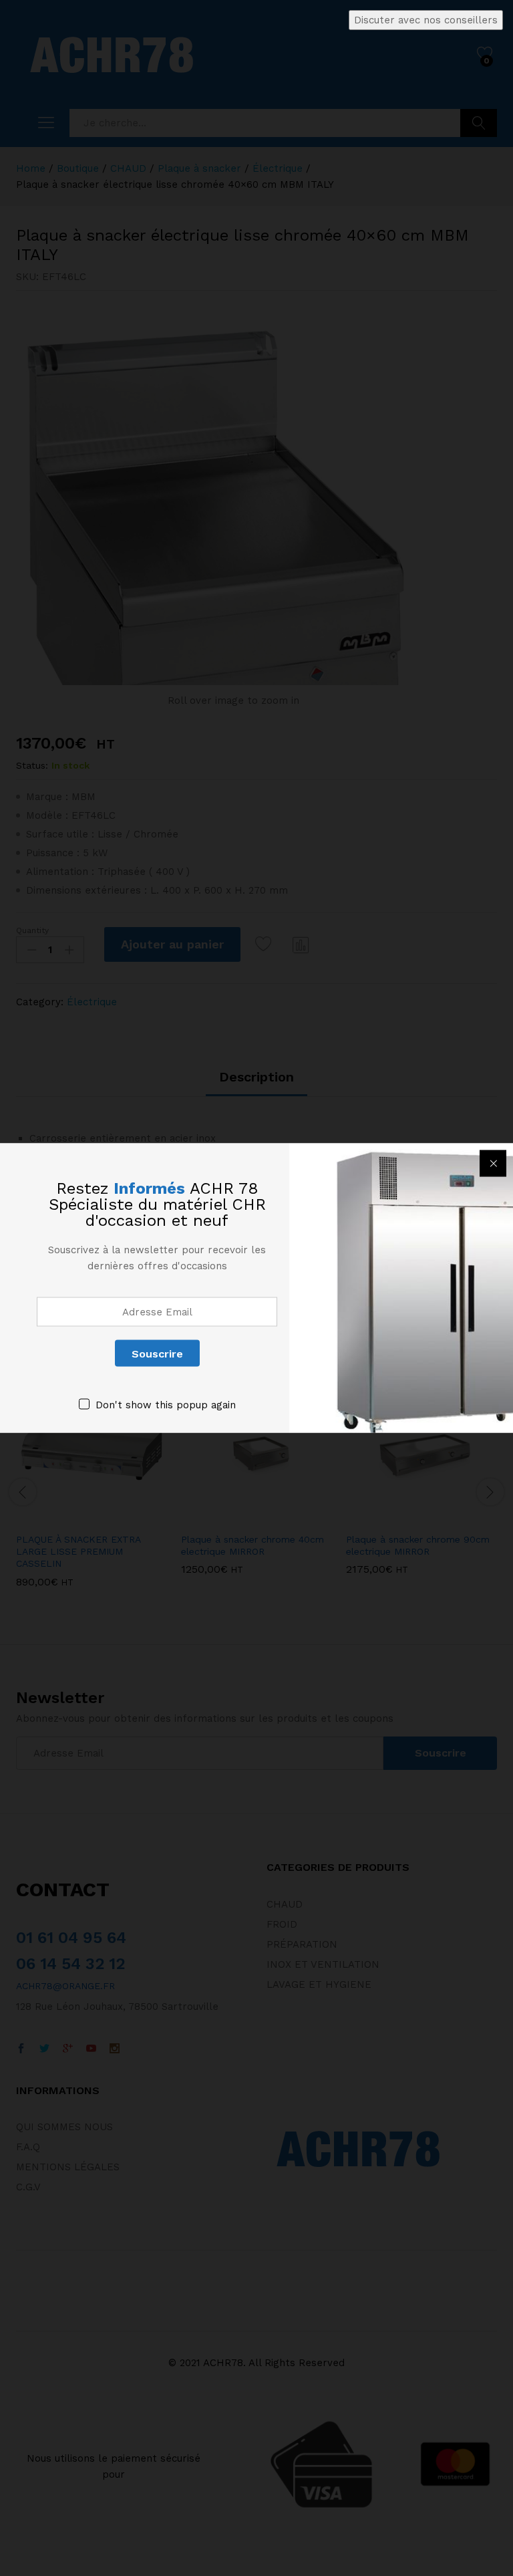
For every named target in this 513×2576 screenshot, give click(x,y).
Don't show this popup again (166, 1405)
